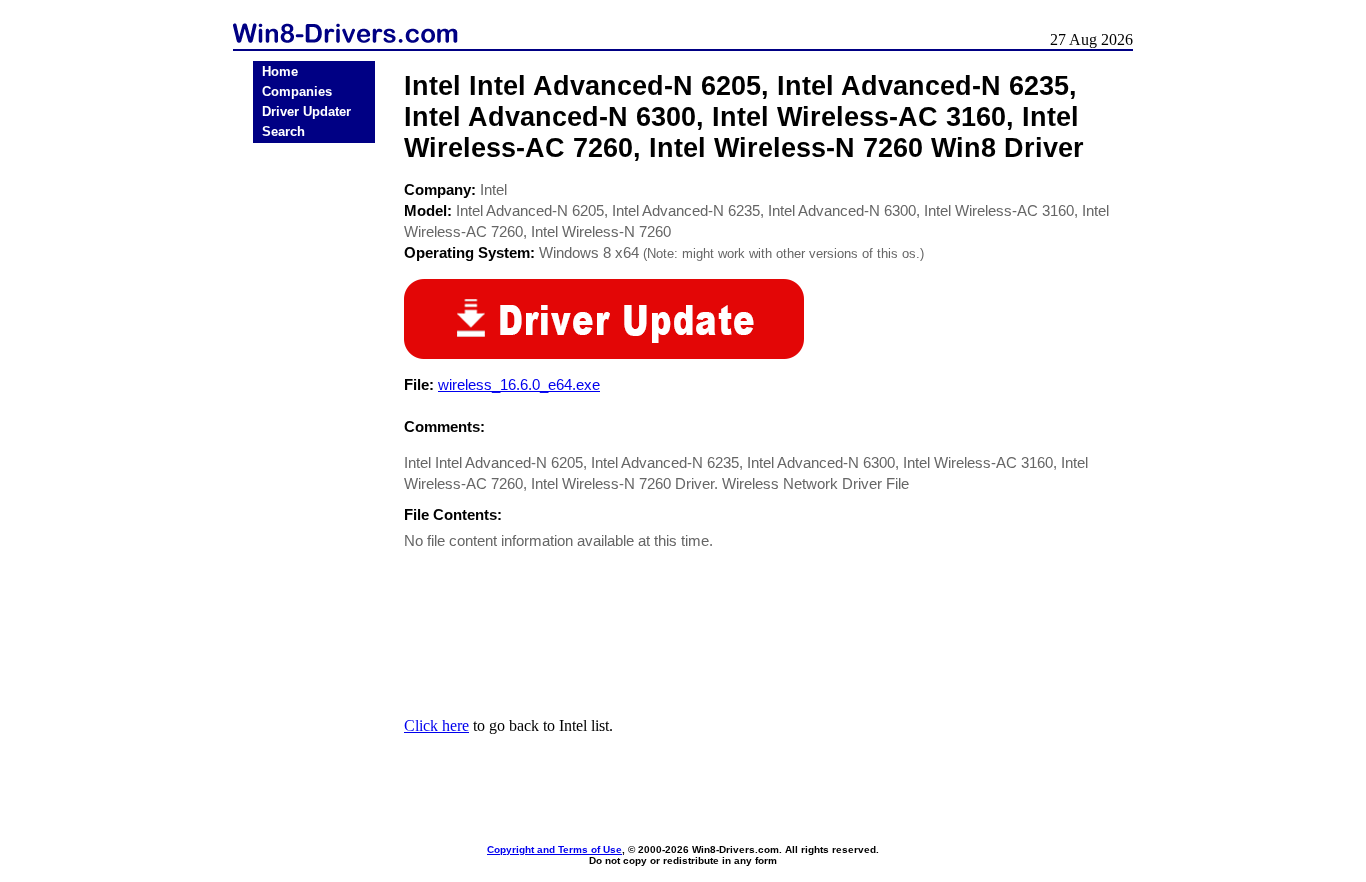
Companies (297, 91)
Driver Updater (306, 111)
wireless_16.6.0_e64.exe (519, 384)
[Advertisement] (314, 461)
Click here (436, 725)
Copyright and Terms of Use (554, 849)
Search (283, 131)
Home (280, 71)
